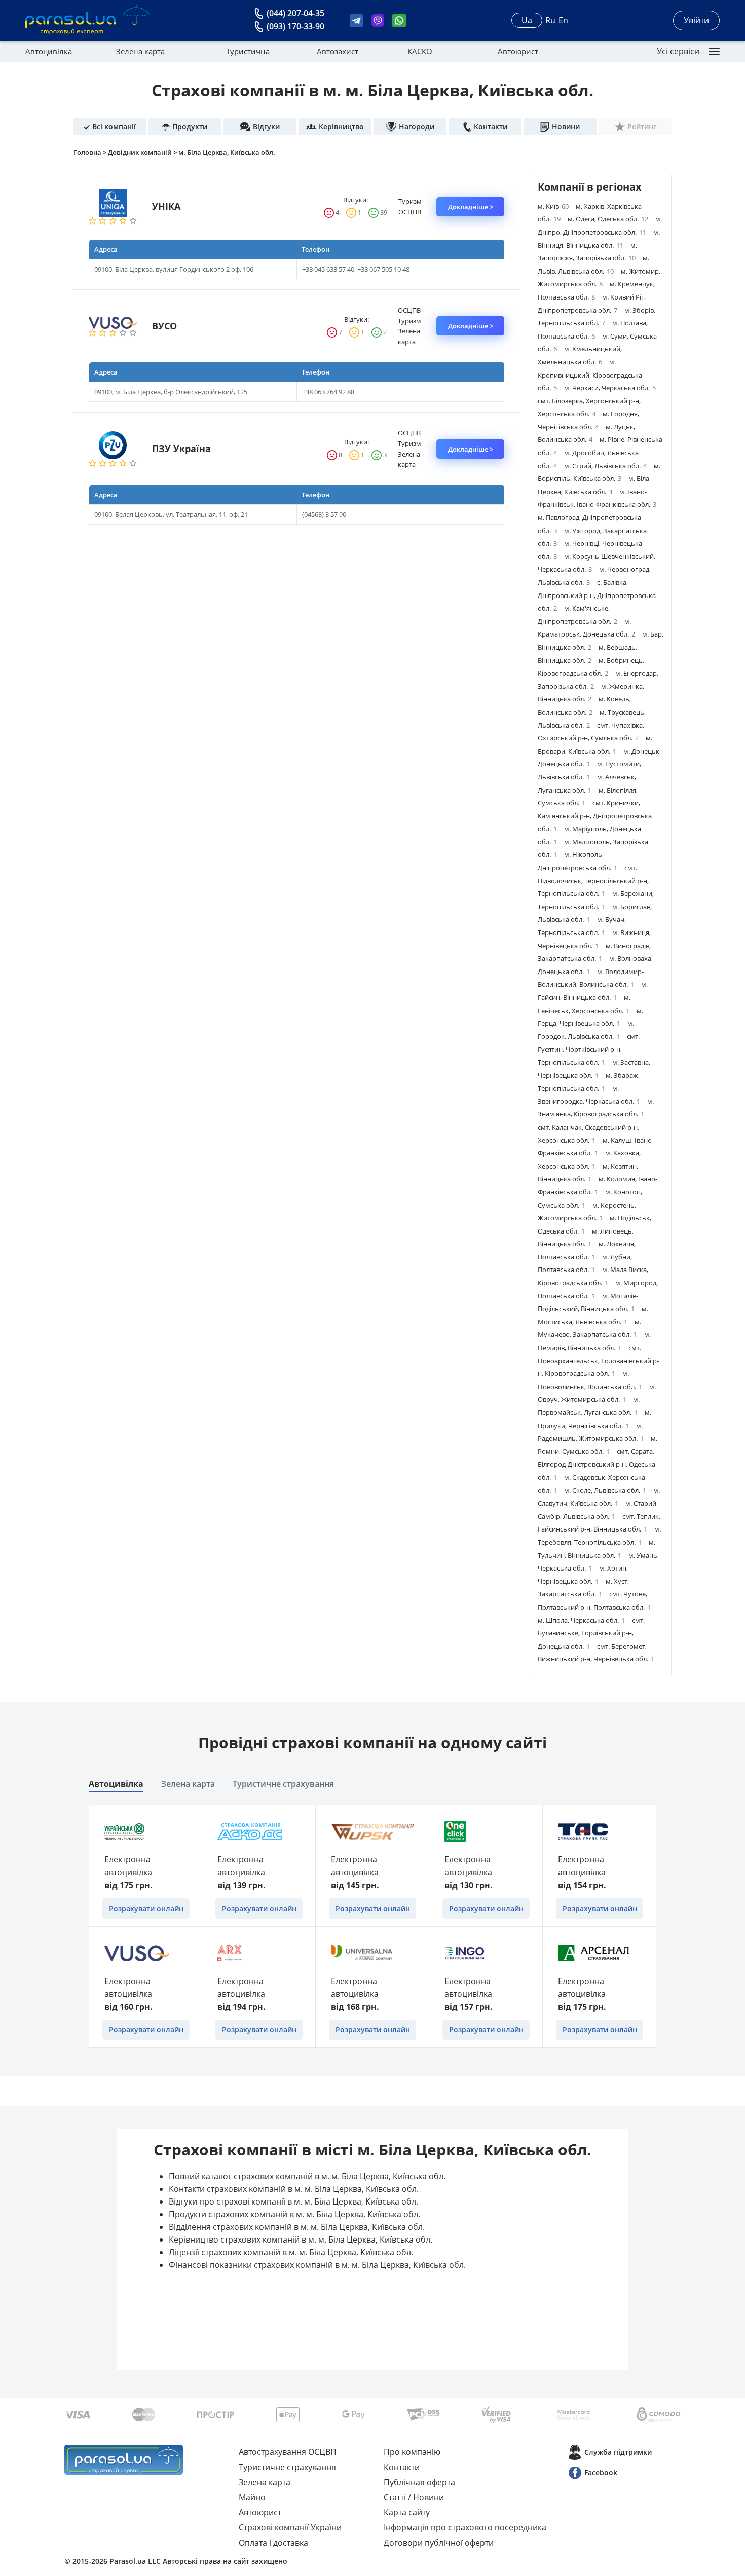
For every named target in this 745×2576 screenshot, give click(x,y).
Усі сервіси (678, 51)
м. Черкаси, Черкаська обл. (610, 388)
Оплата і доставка (273, 2543)
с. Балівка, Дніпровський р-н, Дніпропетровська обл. (597, 595)
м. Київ (553, 206)
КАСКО (420, 51)
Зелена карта (140, 51)
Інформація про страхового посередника (465, 2527)
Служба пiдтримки (618, 2452)
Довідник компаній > (143, 152)
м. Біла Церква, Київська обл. (227, 152)
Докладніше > (471, 207)
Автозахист (338, 51)
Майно (252, 2497)
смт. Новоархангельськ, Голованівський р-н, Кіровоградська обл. (598, 1360)
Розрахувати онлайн (146, 1908)
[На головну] (124, 2460)
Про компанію (412, 2452)
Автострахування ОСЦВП (288, 2452)
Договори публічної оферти (439, 2543)
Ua (527, 20)
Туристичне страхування (283, 1784)
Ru (550, 20)
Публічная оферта (419, 2482)
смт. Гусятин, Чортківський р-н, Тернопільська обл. (589, 1049)
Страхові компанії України (290, 2527)
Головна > (91, 152)
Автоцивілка (49, 51)
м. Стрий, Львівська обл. (605, 466)
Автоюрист (518, 51)
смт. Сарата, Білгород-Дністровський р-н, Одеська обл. (597, 1464)
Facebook (601, 2472)
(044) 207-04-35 (295, 13)
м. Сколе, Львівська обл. (605, 1490)
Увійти (696, 20)
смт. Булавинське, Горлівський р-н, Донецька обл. (591, 1633)
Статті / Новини (414, 2497)
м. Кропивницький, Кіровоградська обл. (590, 375)
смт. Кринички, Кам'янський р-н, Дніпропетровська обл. (595, 816)
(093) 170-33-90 (295, 26)
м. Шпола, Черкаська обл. (581, 1620)
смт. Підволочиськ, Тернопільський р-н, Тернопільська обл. (593, 881)
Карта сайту (407, 2512)
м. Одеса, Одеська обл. (608, 219)
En (563, 20)
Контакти (402, 2467)
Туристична (248, 51)
